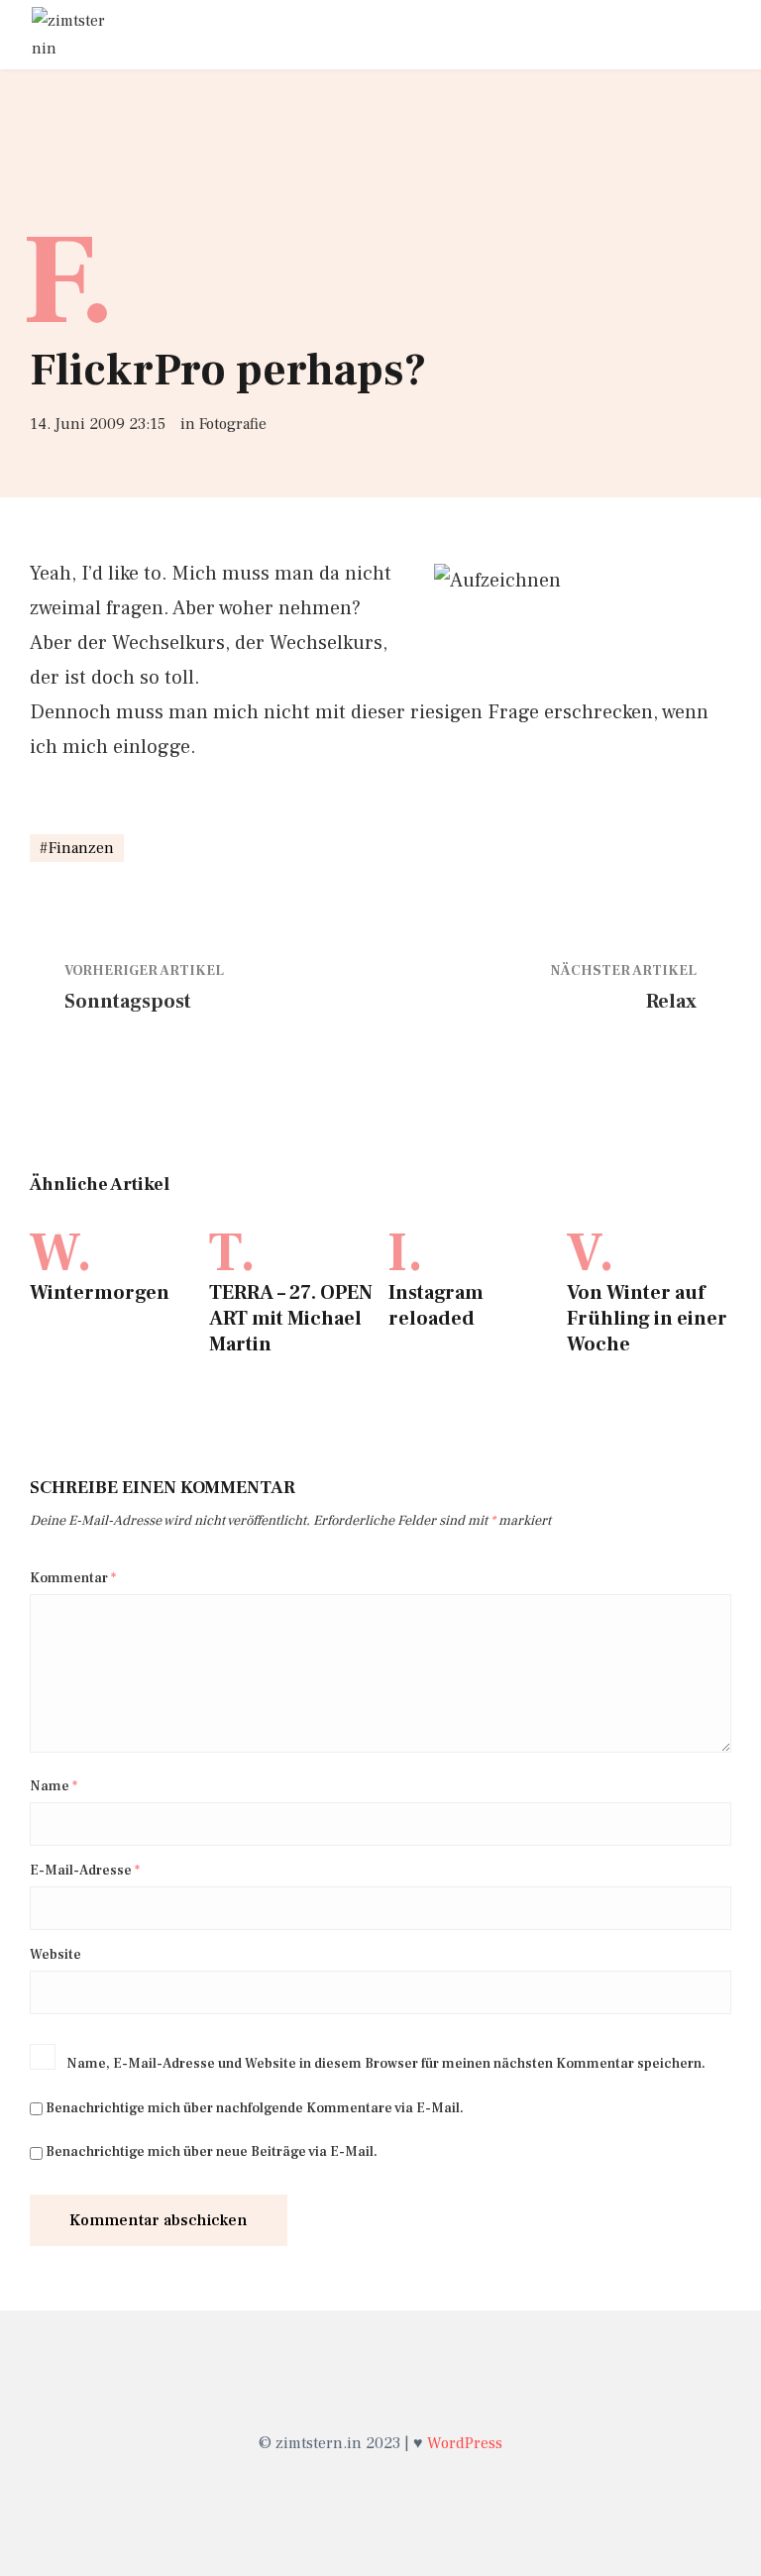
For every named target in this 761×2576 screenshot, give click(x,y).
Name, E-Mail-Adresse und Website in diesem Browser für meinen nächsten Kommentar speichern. (386, 2064)
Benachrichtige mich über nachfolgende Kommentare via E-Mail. (255, 2108)
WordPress (465, 2443)
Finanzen (81, 848)
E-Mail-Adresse (85, 1871)
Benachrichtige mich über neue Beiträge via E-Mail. (212, 2152)
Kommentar (73, 1578)
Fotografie (233, 424)
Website (55, 1955)
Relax (671, 1002)
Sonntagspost (128, 1002)
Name (54, 1786)
